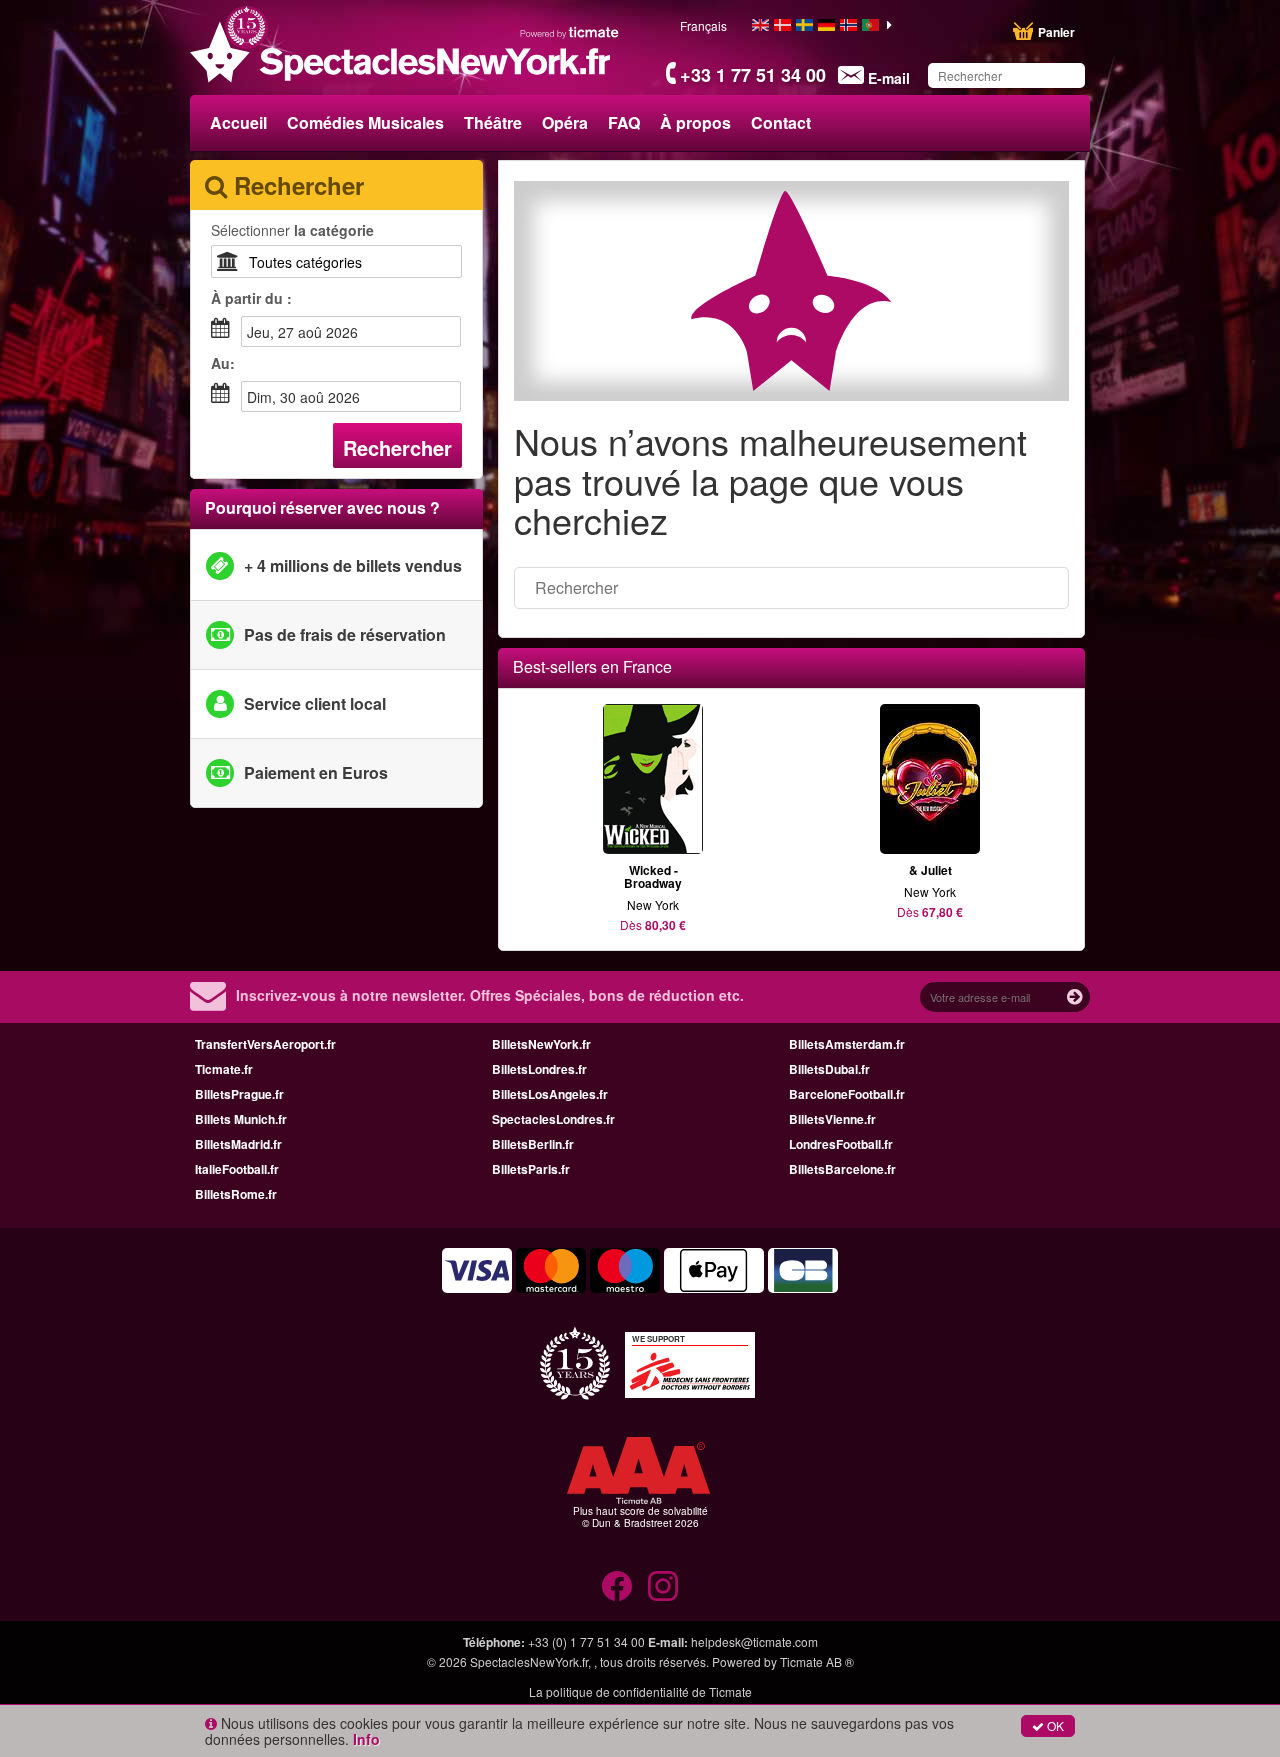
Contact (781, 122)
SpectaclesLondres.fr (553, 1119)
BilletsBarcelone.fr (842, 1169)
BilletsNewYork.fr (541, 1044)
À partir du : (251, 298)
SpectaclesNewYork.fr (529, 1661)
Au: (223, 363)
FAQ (624, 122)
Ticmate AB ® (817, 1661)
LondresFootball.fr (841, 1144)
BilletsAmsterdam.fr (847, 1044)
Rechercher (397, 447)
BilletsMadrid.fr (238, 1144)
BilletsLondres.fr (539, 1069)
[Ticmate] (570, 32)
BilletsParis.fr (531, 1169)
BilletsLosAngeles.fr (550, 1094)
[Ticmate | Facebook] (617, 1586)
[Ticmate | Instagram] (663, 1586)
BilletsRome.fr (236, 1194)
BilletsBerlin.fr (533, 1144)
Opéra (565, 122)
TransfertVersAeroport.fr (265, 1044)
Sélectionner (292, 230)
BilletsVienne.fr (832, 1119)
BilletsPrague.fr (239, 1094)
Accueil (238, 122)
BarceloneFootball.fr (847, 1094)
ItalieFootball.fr (237, 1169)
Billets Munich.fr (241, 1119)
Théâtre (493, 122)
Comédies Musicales (365, 122)
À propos (695, 122)
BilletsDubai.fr (829, 1069)
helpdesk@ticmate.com (754, 1641)
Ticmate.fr (224, 1069)
